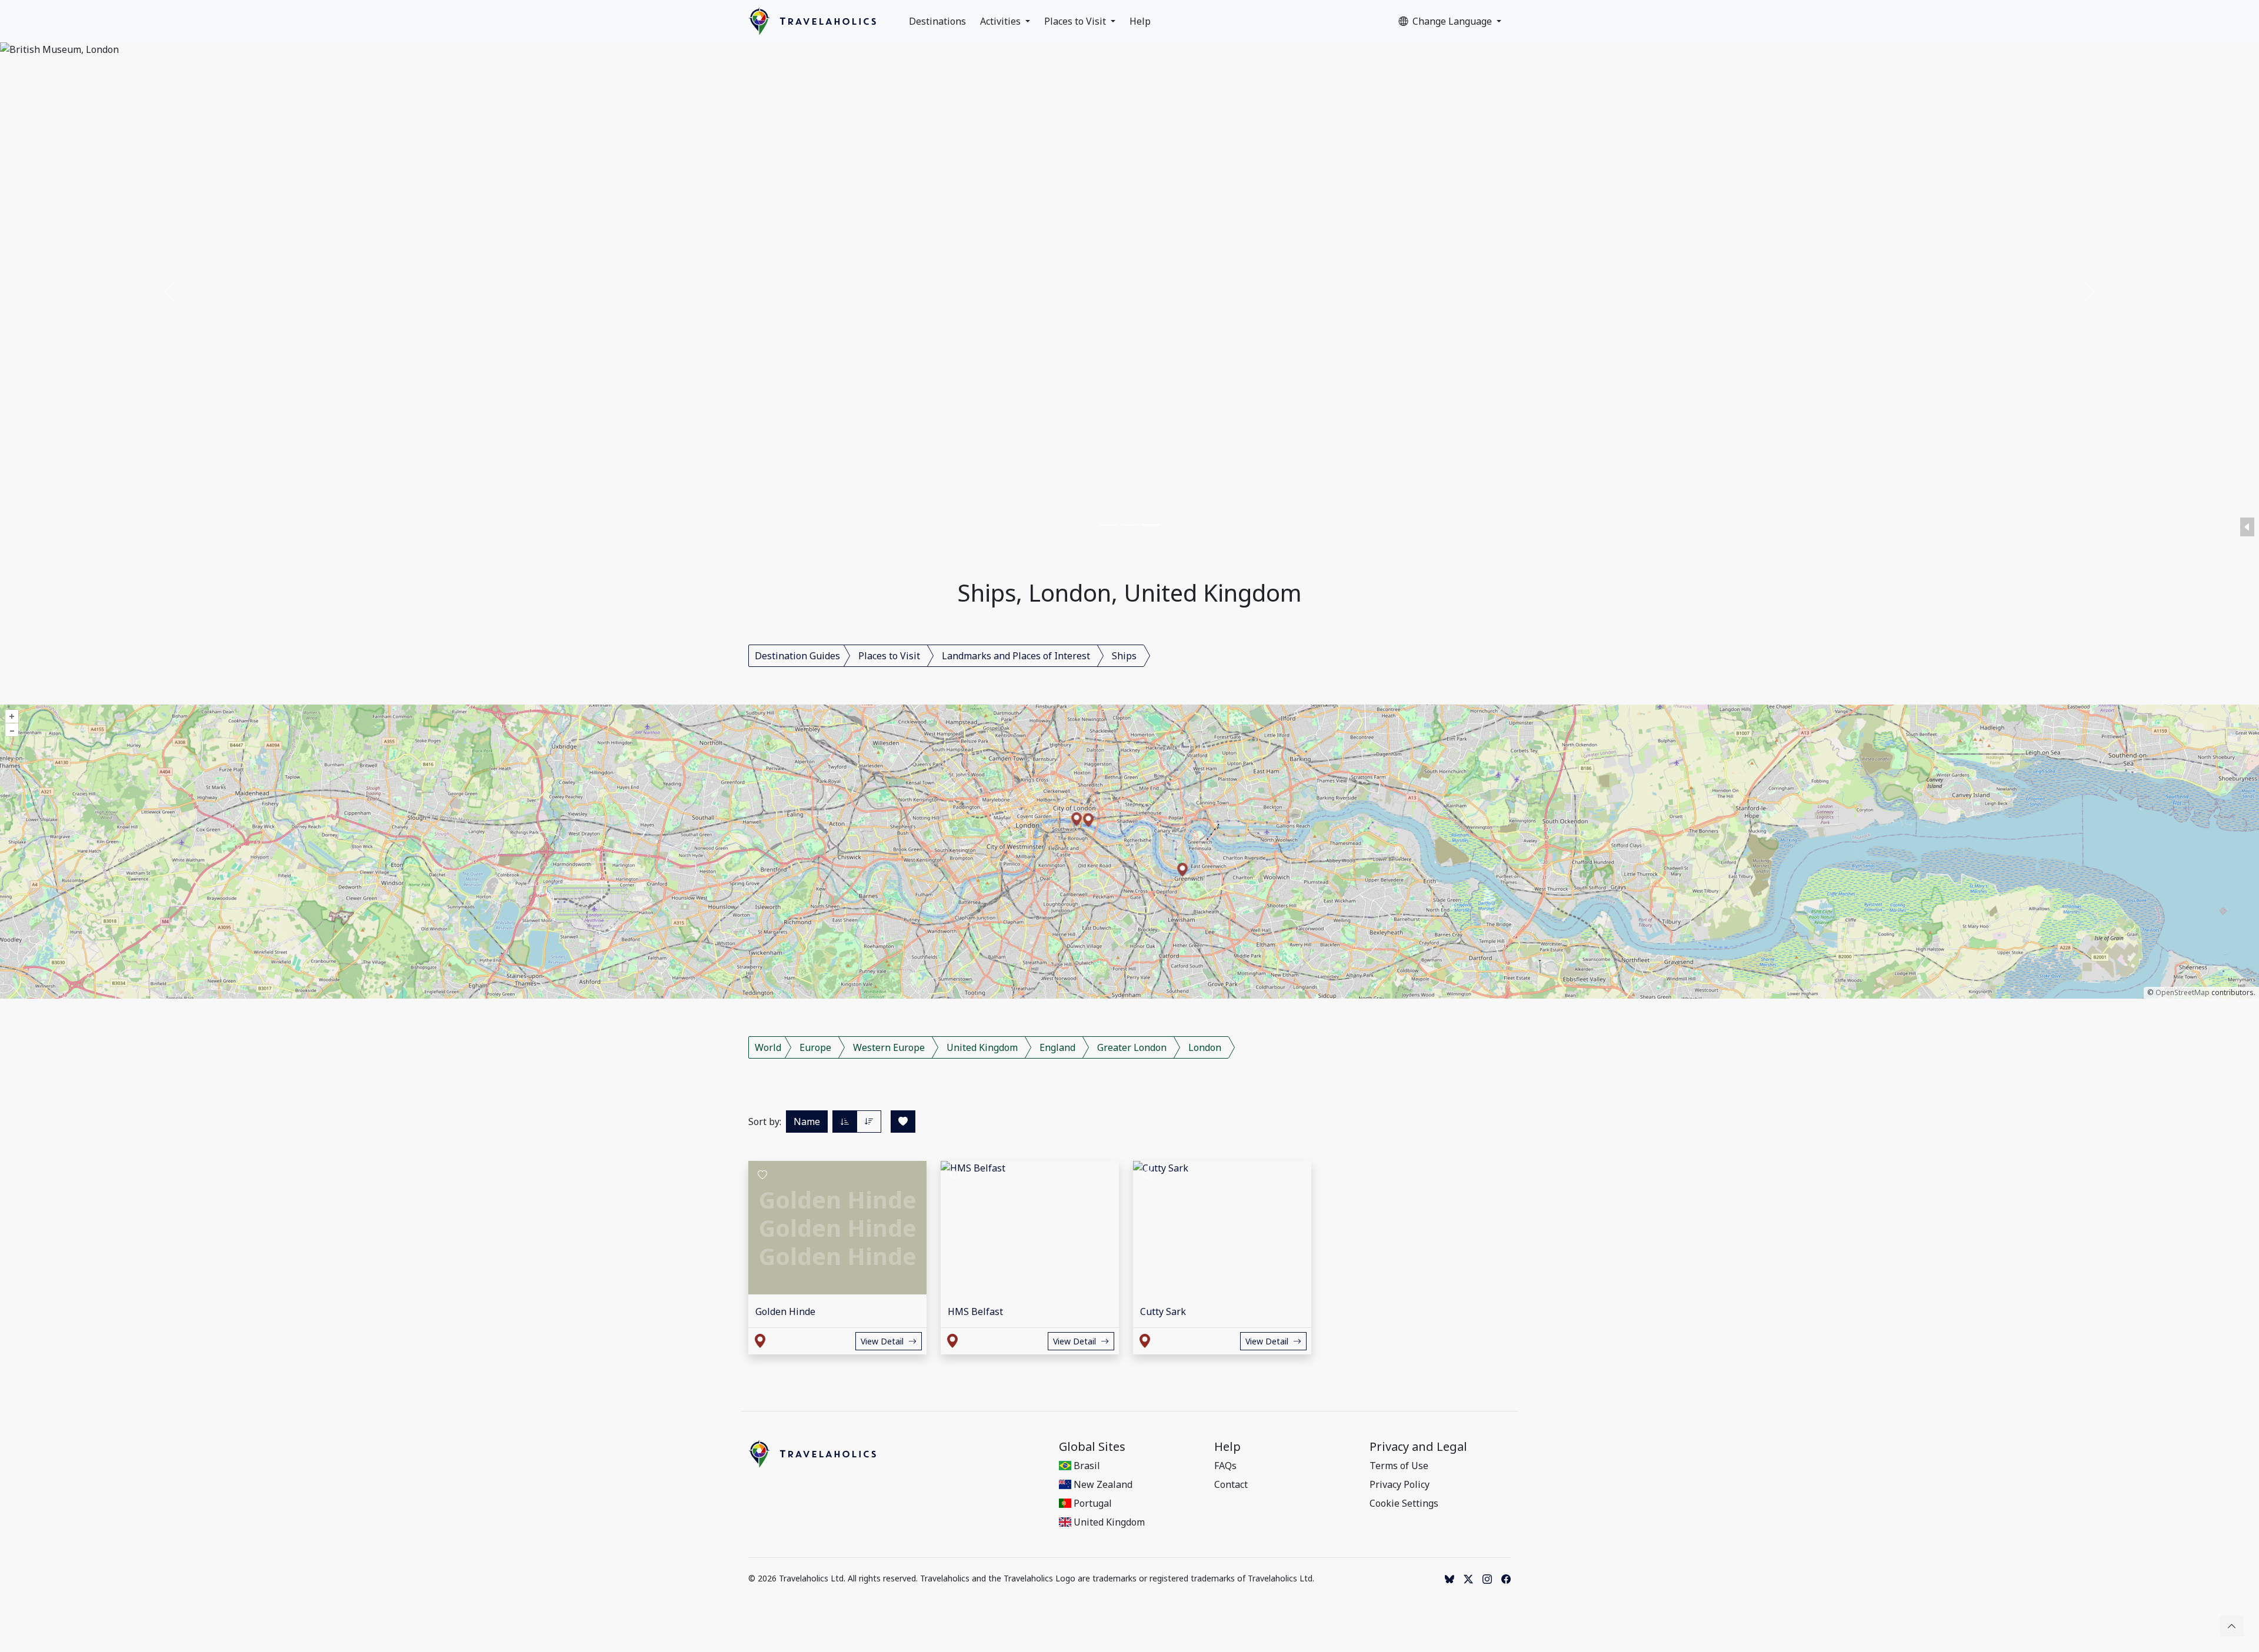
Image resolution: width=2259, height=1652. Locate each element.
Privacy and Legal (1418, 1447)
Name (807, 1122)
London (1205, 1047)
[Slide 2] (1129, 525)
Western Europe (889, 1047)
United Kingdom (982, 1047)
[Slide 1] (1108, 525)
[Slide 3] (1151, 525)
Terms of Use (1399, 1466)
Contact (1231, 1484)
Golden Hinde (785, 1311)
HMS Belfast (975, 1311)
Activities (1002, 21)
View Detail (882, 1341)
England (1057, 1047)
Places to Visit (1076, 21)
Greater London (1132, 1047)
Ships (1124, 656)
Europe (815, 1047)
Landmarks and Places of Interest (1016, 656)
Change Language (1453, 21)
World (768, 1047)
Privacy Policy (1400, 1484)
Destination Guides (797, 656)
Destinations (937, 21)
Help (1140, 21)
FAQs (1225, 1466)
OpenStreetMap (2183, 992)
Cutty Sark (1163, 1311)
